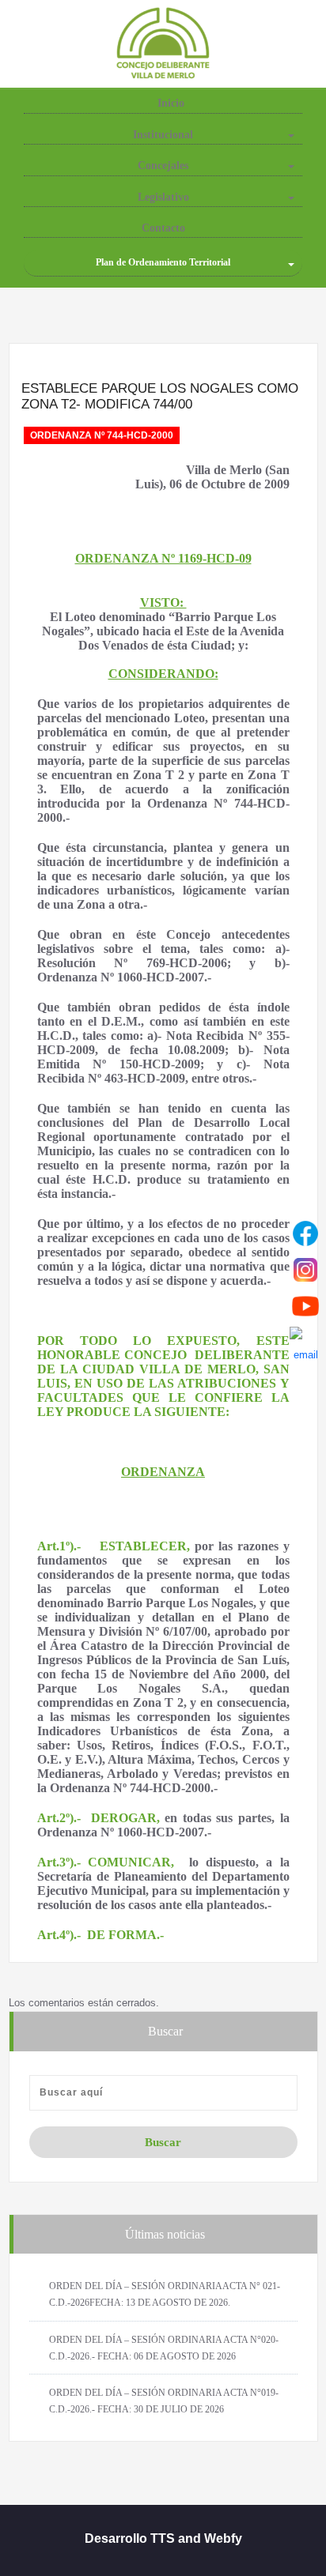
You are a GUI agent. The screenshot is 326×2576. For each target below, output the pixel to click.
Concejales (163, 166)
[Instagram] (305, 1270)
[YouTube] (305, 1306)
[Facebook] (305, 1233)
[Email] (305, 1343)
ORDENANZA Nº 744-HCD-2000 (102, 435)
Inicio (169, 103)
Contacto (163, 228)
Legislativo (163, 197)
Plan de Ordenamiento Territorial (163, 262)
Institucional (163, 135)
